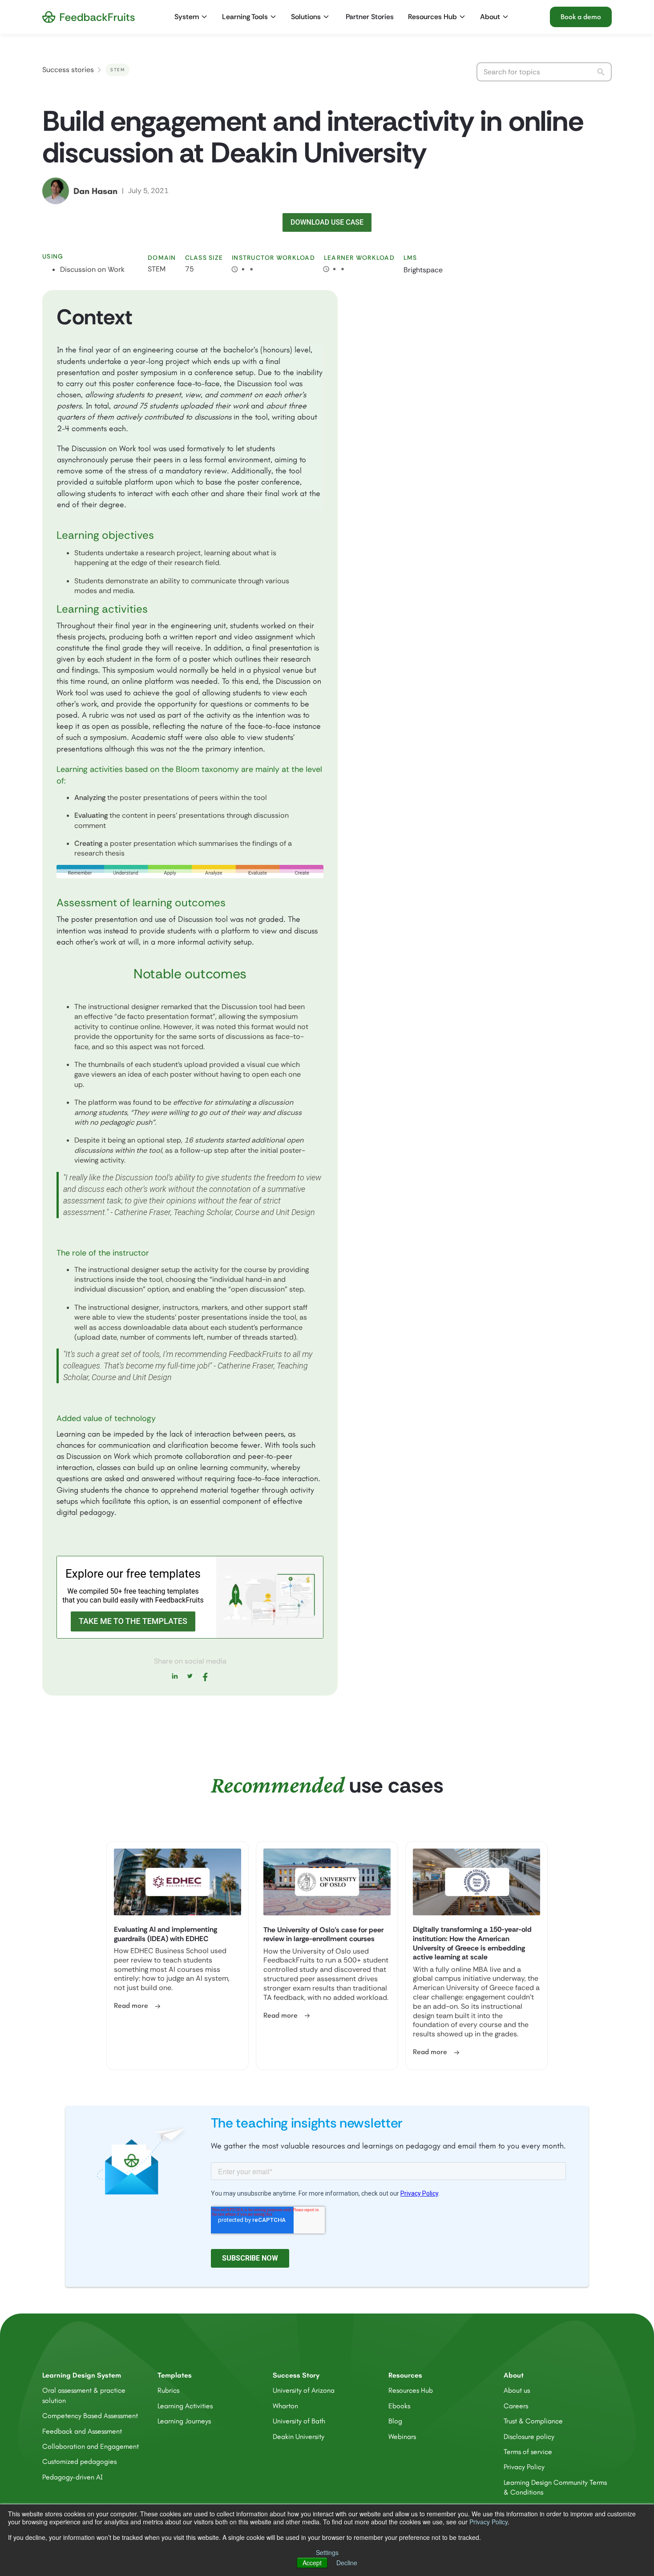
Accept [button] (312, 2563)
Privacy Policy (488, 2522)
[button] (192, 17)
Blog (395, 2421)
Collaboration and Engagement (91, 2446)
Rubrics (168, 2390)
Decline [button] (347, 2563)
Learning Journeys (184, 2421)
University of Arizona (304, 2390)
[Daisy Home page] (89, 17)
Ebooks (399, 2406)
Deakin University (299, 2437)
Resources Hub (411, 2390)
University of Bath (299, 2421)
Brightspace (423, 270)
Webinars (402, 2437)
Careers (516, 2406)
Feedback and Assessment (82, 2431)
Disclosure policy (529, 2437)
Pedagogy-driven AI (73, 2477)
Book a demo (581, 17)
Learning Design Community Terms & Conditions (555, 2487)
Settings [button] (327, 2552)
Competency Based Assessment (90, 2416)
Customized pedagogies (79, 2461)
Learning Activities (185, 2406)
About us (517, 2390)
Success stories (68, 70)
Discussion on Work (92, 269)
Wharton (285, 2406)
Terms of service (528, 2452)
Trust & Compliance (533, 2421)
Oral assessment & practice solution (84, 2395)
